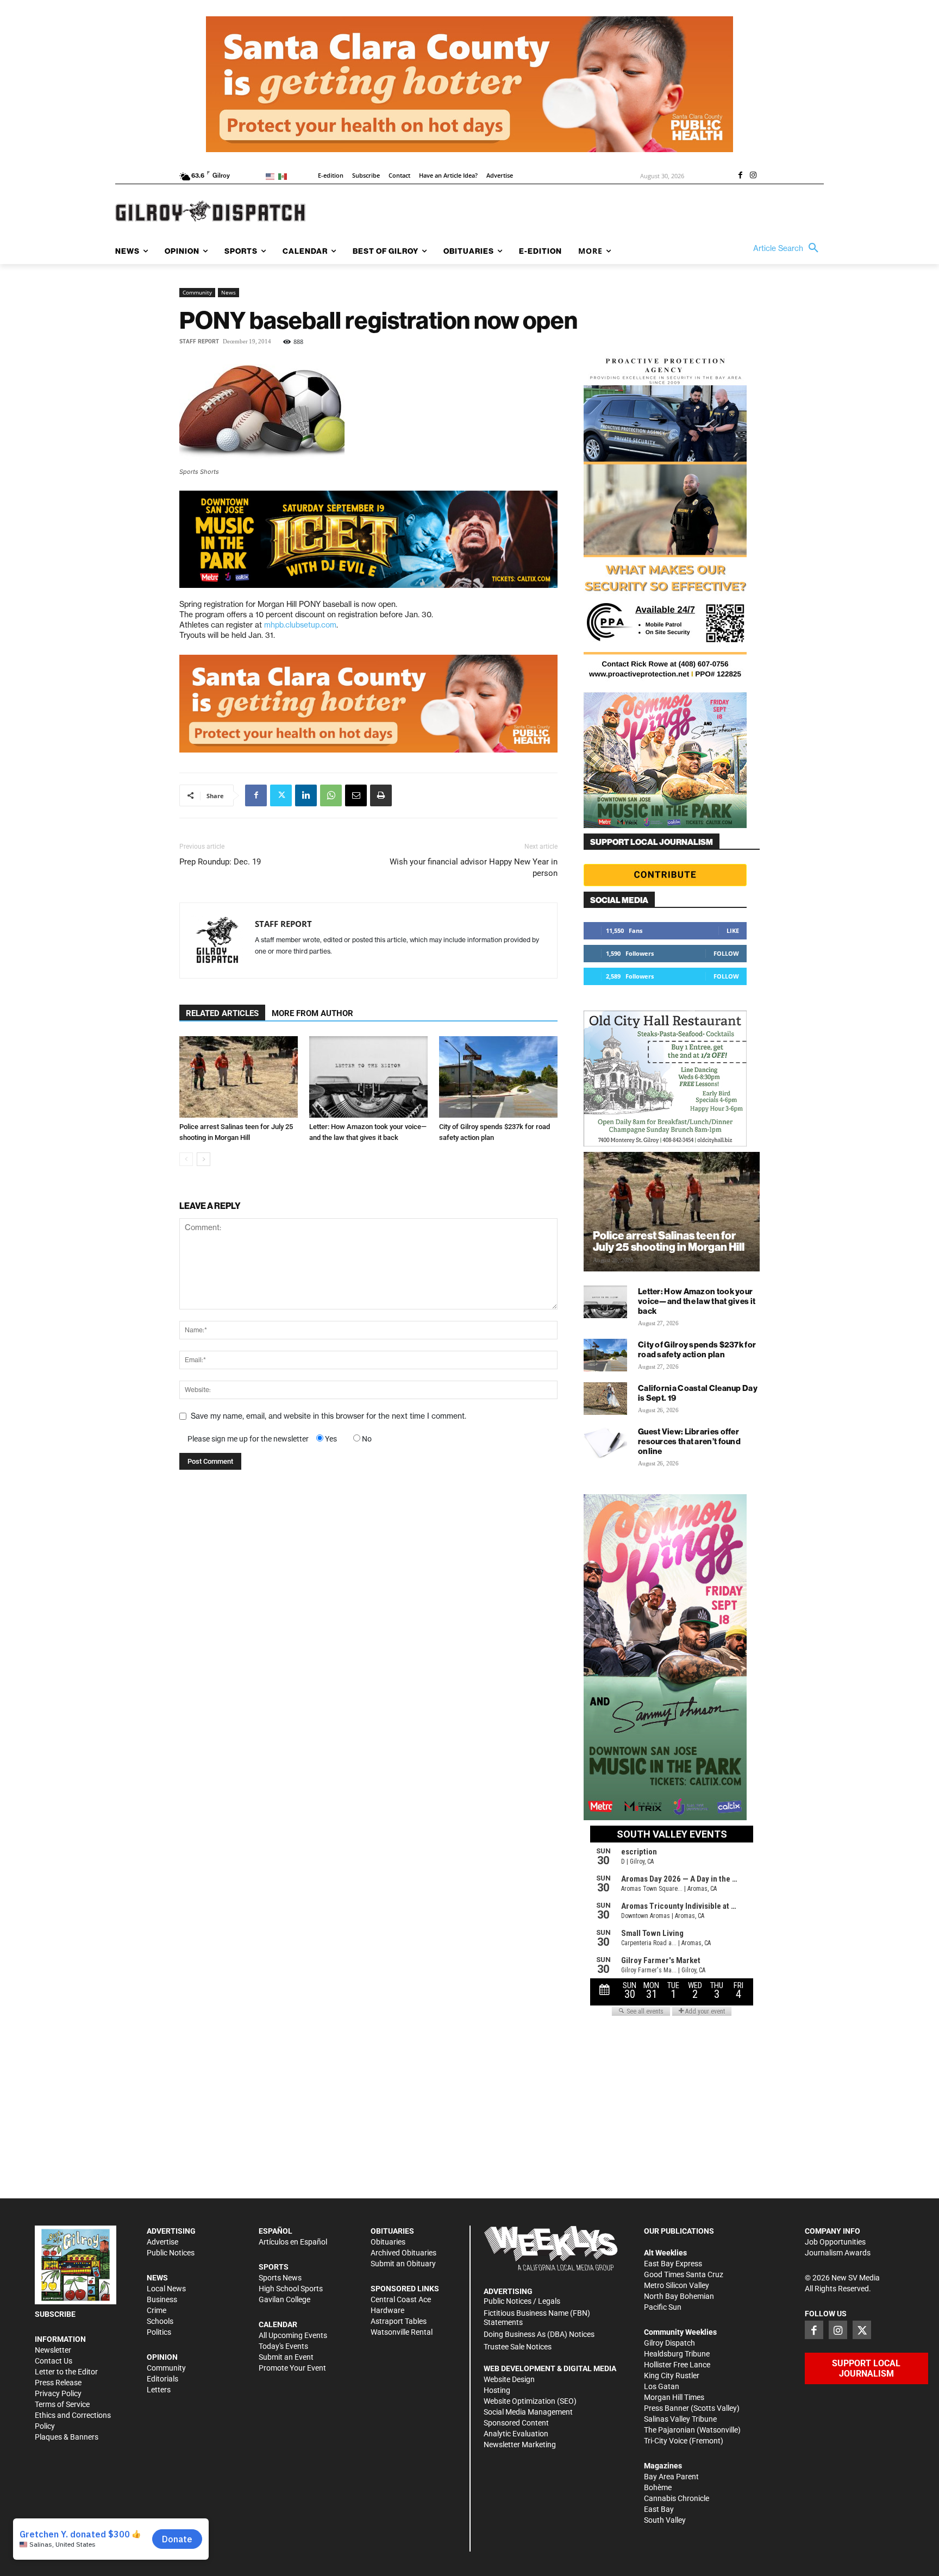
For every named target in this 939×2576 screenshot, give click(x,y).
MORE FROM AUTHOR (312, 1013)
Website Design (509, 2379)
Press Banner (666, 2408)
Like (733, 930)
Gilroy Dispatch (669, 2343)
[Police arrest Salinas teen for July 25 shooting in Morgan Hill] (239, 1077)
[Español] (284, 176)
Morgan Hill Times (674, 2397)
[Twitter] (281, 795)
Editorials (162, 2379)
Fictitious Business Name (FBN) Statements (537, 2318)
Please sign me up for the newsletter (248, 1439)
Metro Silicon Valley (677, 2285)
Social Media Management (528, 2412)
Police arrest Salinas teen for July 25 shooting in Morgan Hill (669, 1241)
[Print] (381, 795)
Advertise (162, 2242)
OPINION (162, 2357)
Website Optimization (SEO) (530, 2401)
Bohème (658, 2487)
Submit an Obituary (403, 2264)
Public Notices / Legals (522, 2301)
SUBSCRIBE (55, 2314)
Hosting (497, 2390)
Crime (156, 2310)
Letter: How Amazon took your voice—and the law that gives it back (697, 1301)
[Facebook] (740, 176)
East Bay (659, 2509)
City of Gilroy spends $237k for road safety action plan (697, 1349)
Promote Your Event (292, 2368)
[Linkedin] (306, 795)
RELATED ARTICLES (222, 1013)
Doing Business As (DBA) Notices (539, 2334)
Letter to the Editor (66, 2372)
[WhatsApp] (331, 795)
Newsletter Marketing (520, 2445)
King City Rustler (672, 2376)
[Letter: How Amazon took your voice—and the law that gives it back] (368, 1077)
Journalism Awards (838, 2253)
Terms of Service (62, 2404)
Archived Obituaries (403, 2253)
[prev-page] (186, 1159)
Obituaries (388, 2242)
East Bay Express (673, 2264)
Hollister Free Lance (677, 2365)
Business (162, 2299)
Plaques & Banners (67, 2437)
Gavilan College (284, 2299)
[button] (788, 248)
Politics (159, 2332)
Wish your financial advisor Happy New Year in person (474, 867)
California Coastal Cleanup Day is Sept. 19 (698, 1393)
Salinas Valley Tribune (680, 2419)
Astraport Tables (399, 2321)
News (229, 292)
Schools (160, 2321)
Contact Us (54, 2361)
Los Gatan (662, 2386)
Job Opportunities (835, 2242)
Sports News (280, 2278)
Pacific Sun (663, 2307)
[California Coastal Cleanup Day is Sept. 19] (605, 1399)
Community (197, 292)
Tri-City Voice (666, 2441)
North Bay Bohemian (679, 2296)
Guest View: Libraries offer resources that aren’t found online (689, 1441)
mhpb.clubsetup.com (300, 625)
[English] (272, 176)
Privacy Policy (58, 2393)
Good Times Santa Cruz (684, 2274)
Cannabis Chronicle (677, 2498)
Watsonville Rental (402, 2332)
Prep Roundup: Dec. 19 (220, 862)
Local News (166, 2289)
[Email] (356, 795)
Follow (726, 953)
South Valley (665, 2520)
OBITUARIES (392, 2231)
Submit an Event (286, 2357)
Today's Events (283, 2346)
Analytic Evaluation (516, 2434)
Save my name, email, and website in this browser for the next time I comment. (328, 1416)
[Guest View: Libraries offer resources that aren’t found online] (605, 1442)
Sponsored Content (516, 2423)
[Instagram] (753, 176)
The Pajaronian (669, 2430)
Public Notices (171, 2253)
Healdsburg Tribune (677, 2354)
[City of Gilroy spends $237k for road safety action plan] (498, 1077)
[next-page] (204, 1159)
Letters (159, 2390)
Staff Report (199, 341)
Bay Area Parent (671, 2477)
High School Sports (291, 2289)
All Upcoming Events (293, 2335)
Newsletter (53, 2350)
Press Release (58, 2383)
